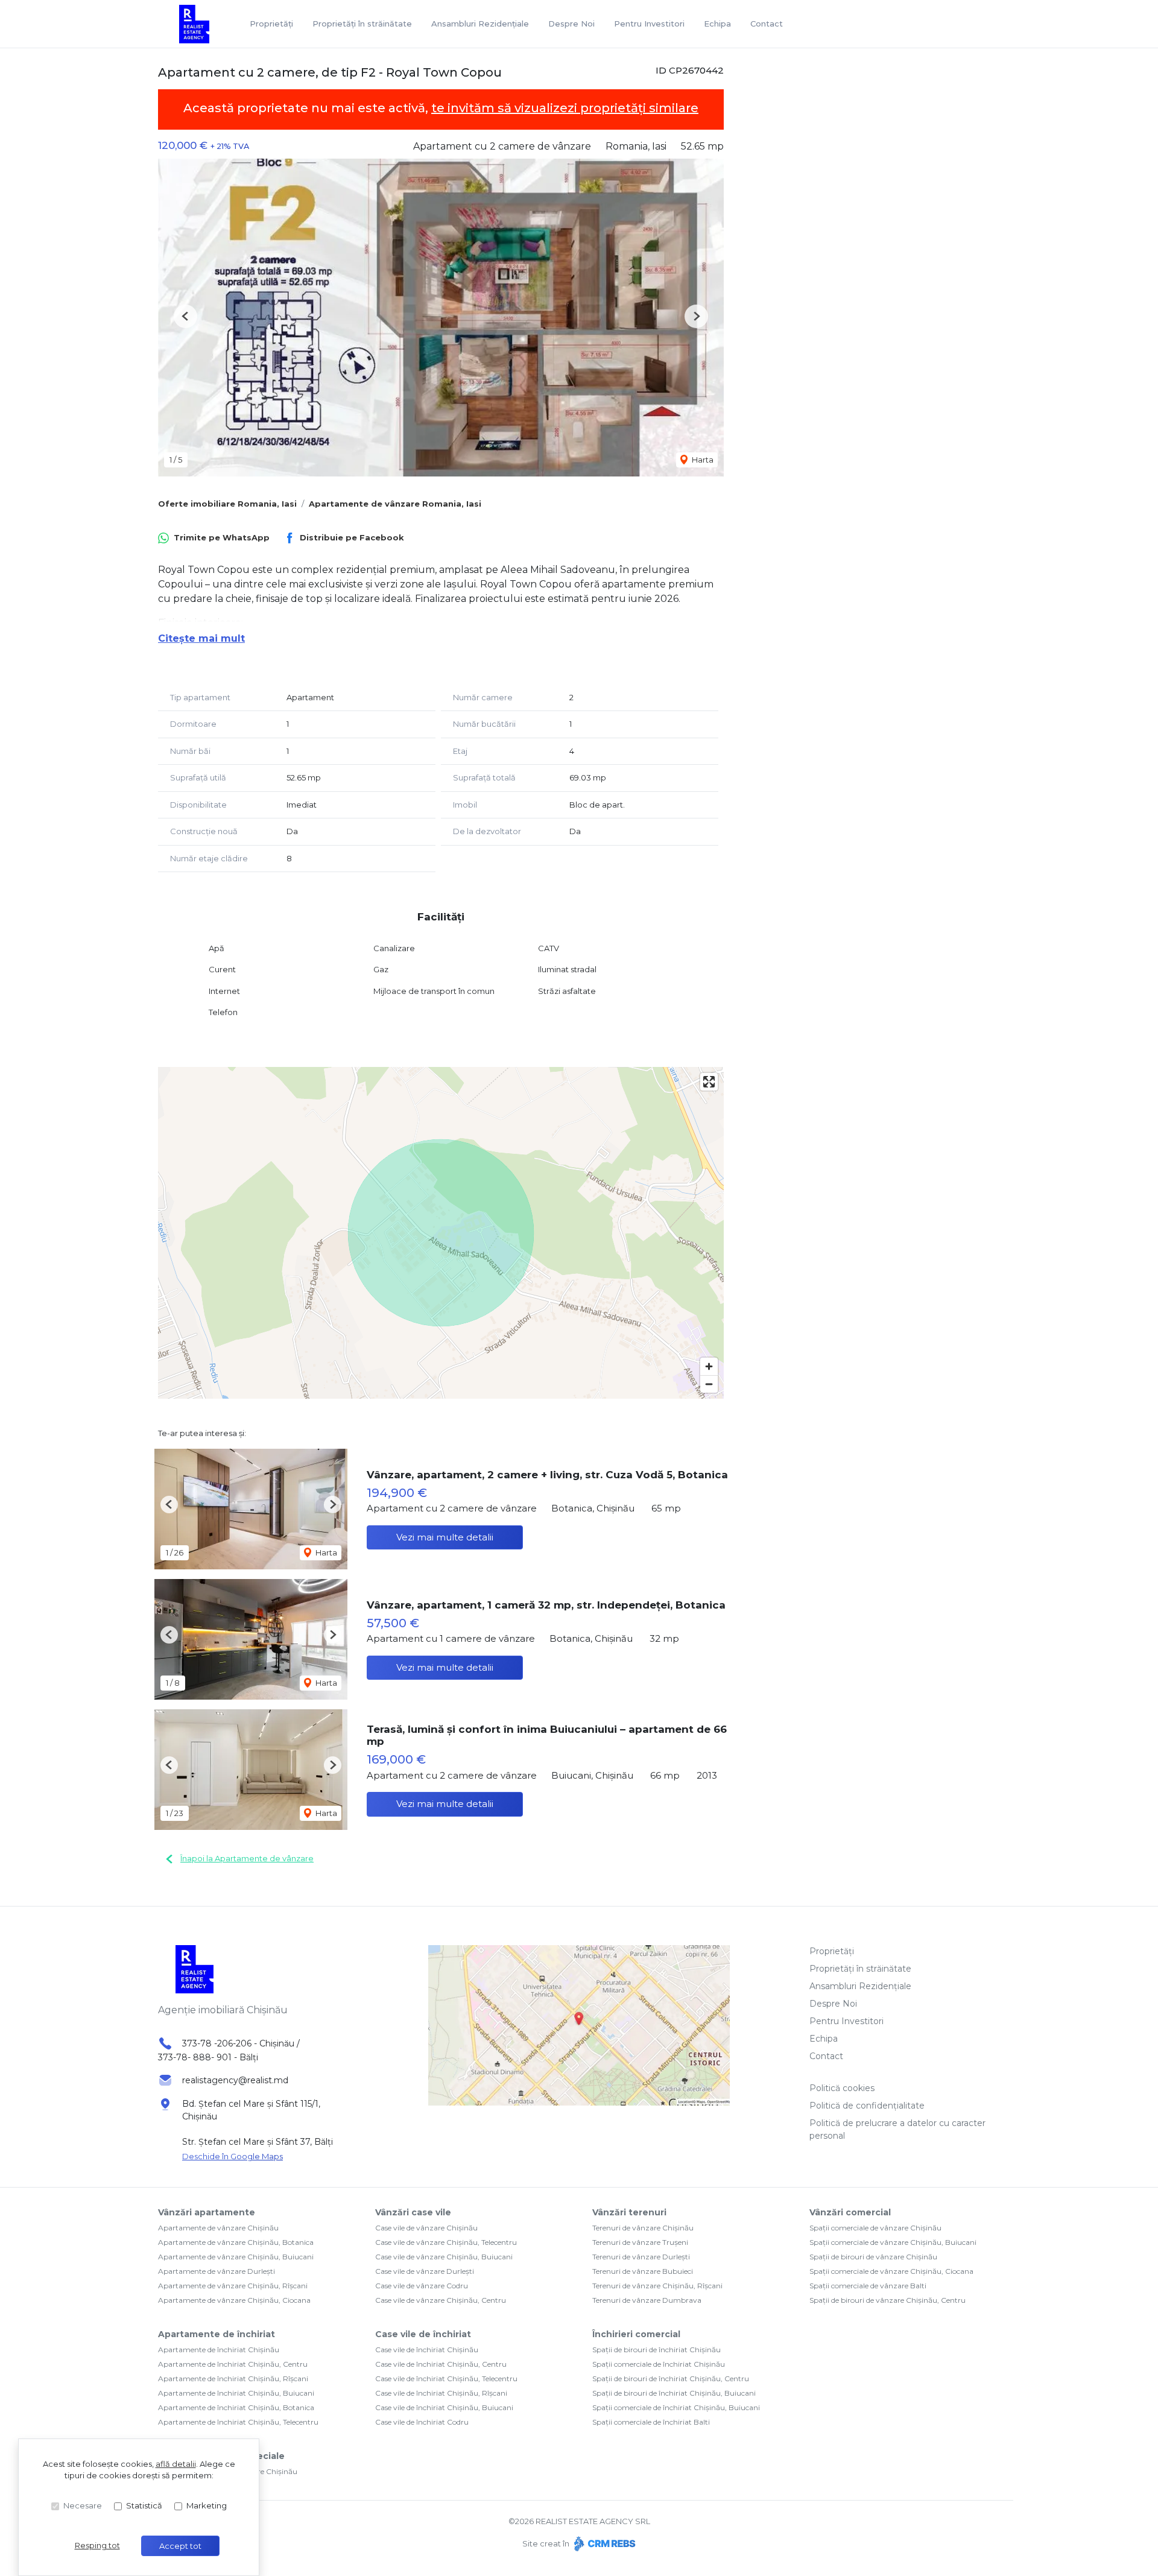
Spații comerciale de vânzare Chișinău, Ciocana (891, 2271)
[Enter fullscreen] (709, 1082)
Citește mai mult (201, 638)
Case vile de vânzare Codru (422, 2286)
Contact (767, 24)
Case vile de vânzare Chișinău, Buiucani (444, 2257)
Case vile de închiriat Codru (422, 2422)
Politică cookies (842, 2088)
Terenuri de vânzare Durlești (641, 2257)
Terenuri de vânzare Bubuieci (643, 2271)
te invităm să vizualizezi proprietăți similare (565, 108)
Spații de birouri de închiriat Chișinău (657, 2350)
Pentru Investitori (649, 24)
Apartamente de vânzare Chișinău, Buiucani (236, 2257)
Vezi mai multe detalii (445, 1537)
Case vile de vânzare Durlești (425, 2271)
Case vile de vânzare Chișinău (426, 2228)
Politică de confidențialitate (867, 2106)
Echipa (717, 24)
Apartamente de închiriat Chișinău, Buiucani (236, 2393)
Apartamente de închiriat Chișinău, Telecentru (238, 2422)
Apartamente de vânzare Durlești (217, 2271)
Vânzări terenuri (629, 2212)
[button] (185, 316)
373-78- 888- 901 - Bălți (208, 2057)
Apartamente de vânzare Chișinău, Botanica (236, 2242)
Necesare (83, 2505)
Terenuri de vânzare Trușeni (640, 2242)
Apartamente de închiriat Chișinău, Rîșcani (233, 2378)
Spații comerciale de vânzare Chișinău (875, 2228)
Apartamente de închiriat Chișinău (219, 2350)
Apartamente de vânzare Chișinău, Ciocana (234, 2300)
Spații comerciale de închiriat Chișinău (659, 2364)
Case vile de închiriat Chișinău (427, 2350)
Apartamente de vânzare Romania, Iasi (395, 504)
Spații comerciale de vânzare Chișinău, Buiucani (893, 2242)
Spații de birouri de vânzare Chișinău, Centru (887, 2300)
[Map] (441, 1233)
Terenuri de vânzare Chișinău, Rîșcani (657, 2286)
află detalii (176, 2464)
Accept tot (180, 2546)
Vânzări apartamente (207, 2212)
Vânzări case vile (413, 2212)
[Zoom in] (709, 1366)
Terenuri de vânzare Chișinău (643, 2228)
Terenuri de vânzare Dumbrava (647, 2300)
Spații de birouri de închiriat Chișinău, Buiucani (674, 2393)
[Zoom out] (709, 1384)
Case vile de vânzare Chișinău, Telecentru (446, 2242)
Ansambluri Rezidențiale (480, 24)
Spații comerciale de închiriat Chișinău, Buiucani (676, 2407)
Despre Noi (571, 24)
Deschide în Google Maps (233, 2156)
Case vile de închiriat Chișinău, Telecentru (446, 2378)
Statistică (144, 2505)
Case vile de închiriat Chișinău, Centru (441, 2364)
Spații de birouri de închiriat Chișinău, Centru (671, 2378)
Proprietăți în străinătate (362, 24)
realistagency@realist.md (235, 2080)
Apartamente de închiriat (217, 2334)
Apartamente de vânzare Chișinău (218, 2228)
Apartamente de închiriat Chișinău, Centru (233, 2364)
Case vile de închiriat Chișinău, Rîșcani (441, 2393)
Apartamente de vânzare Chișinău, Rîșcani (233, 2286)
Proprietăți (271, 24)
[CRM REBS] (603, 2543)
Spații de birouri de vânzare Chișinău (873, 2257)
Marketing (207, 2505)
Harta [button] (702, 460)
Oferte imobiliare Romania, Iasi (227, 504)
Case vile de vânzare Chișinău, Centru (441, 2300)
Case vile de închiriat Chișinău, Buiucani (444, 2407)
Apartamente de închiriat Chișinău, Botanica (236, 2407)
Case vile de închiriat (423, 2334)
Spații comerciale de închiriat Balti (651, 2422)
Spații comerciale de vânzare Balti (868, 2286)
